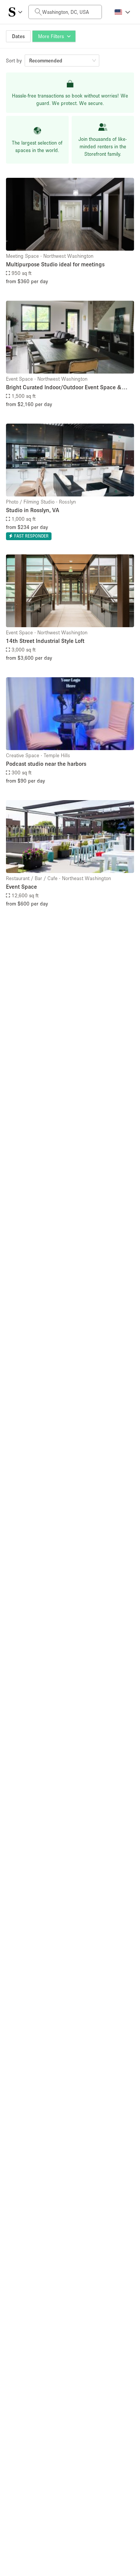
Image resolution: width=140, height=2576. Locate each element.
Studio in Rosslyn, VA (33, 510)
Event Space (21, 886)
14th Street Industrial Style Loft (45, 641)
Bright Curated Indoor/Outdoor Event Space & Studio (64, 388)
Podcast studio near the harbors (46, 764)
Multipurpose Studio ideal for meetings (55, 264)
